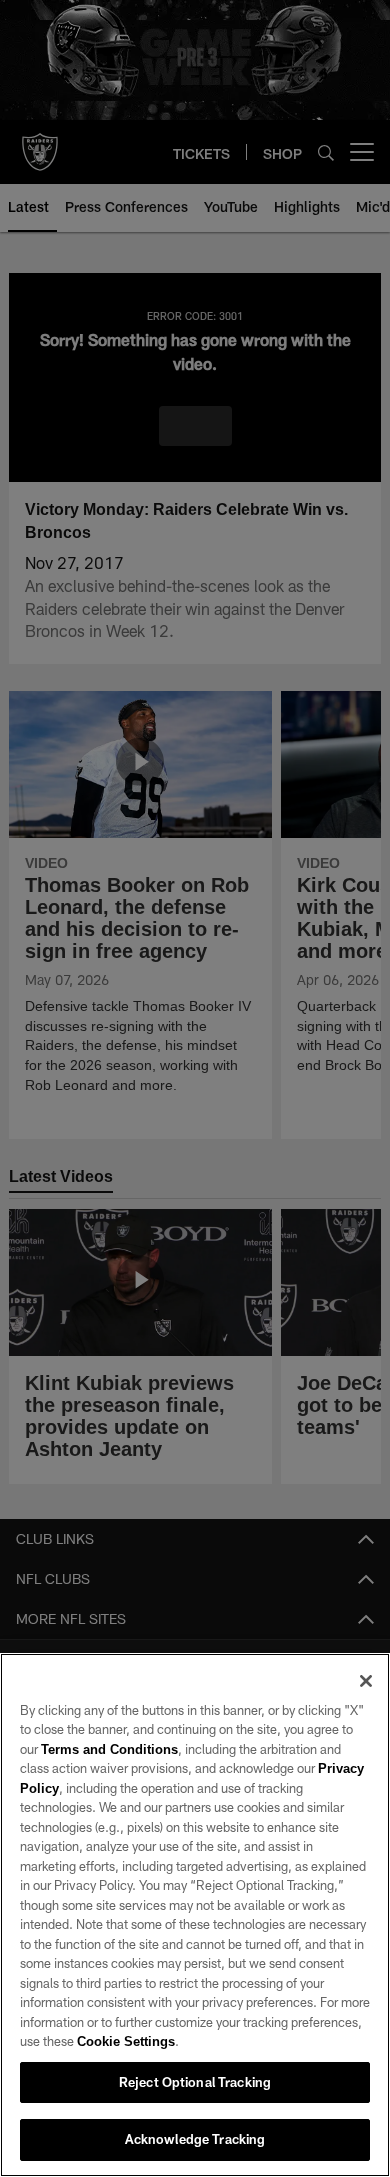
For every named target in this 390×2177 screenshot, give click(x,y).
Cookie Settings (126, 2041)
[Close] (366, 1681)
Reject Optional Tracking (195, 2082)
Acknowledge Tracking (195, 2139)
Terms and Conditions (109, 1749)
